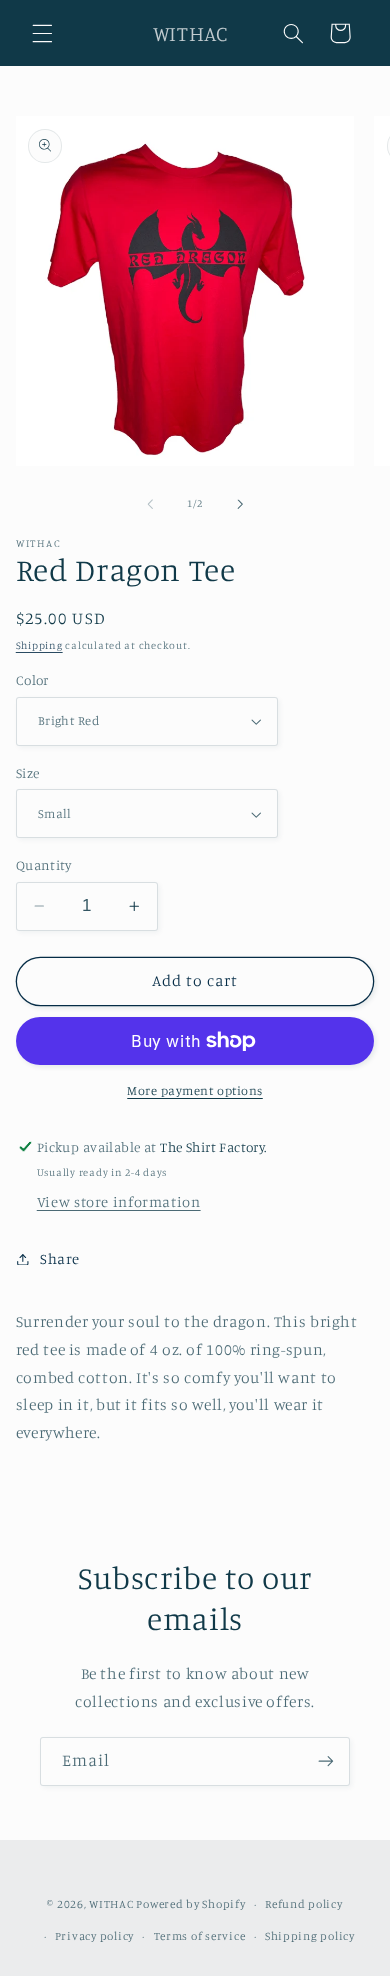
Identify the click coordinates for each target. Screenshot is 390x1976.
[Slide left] (150, 504)
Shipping (39, 645)
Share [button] (60, 1258)
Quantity (43, 865)
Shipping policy (310, 1936)
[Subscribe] (326, 1761)
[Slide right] (240, 504)
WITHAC (111, 1904)
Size (28, 773)
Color (32, 680)
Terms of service (200, 1936)
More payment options (195, 1090)
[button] (42, 33)
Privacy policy (94, 1936)
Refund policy (304, 1904)
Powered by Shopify (190, 1904)
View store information (119, 1201)
